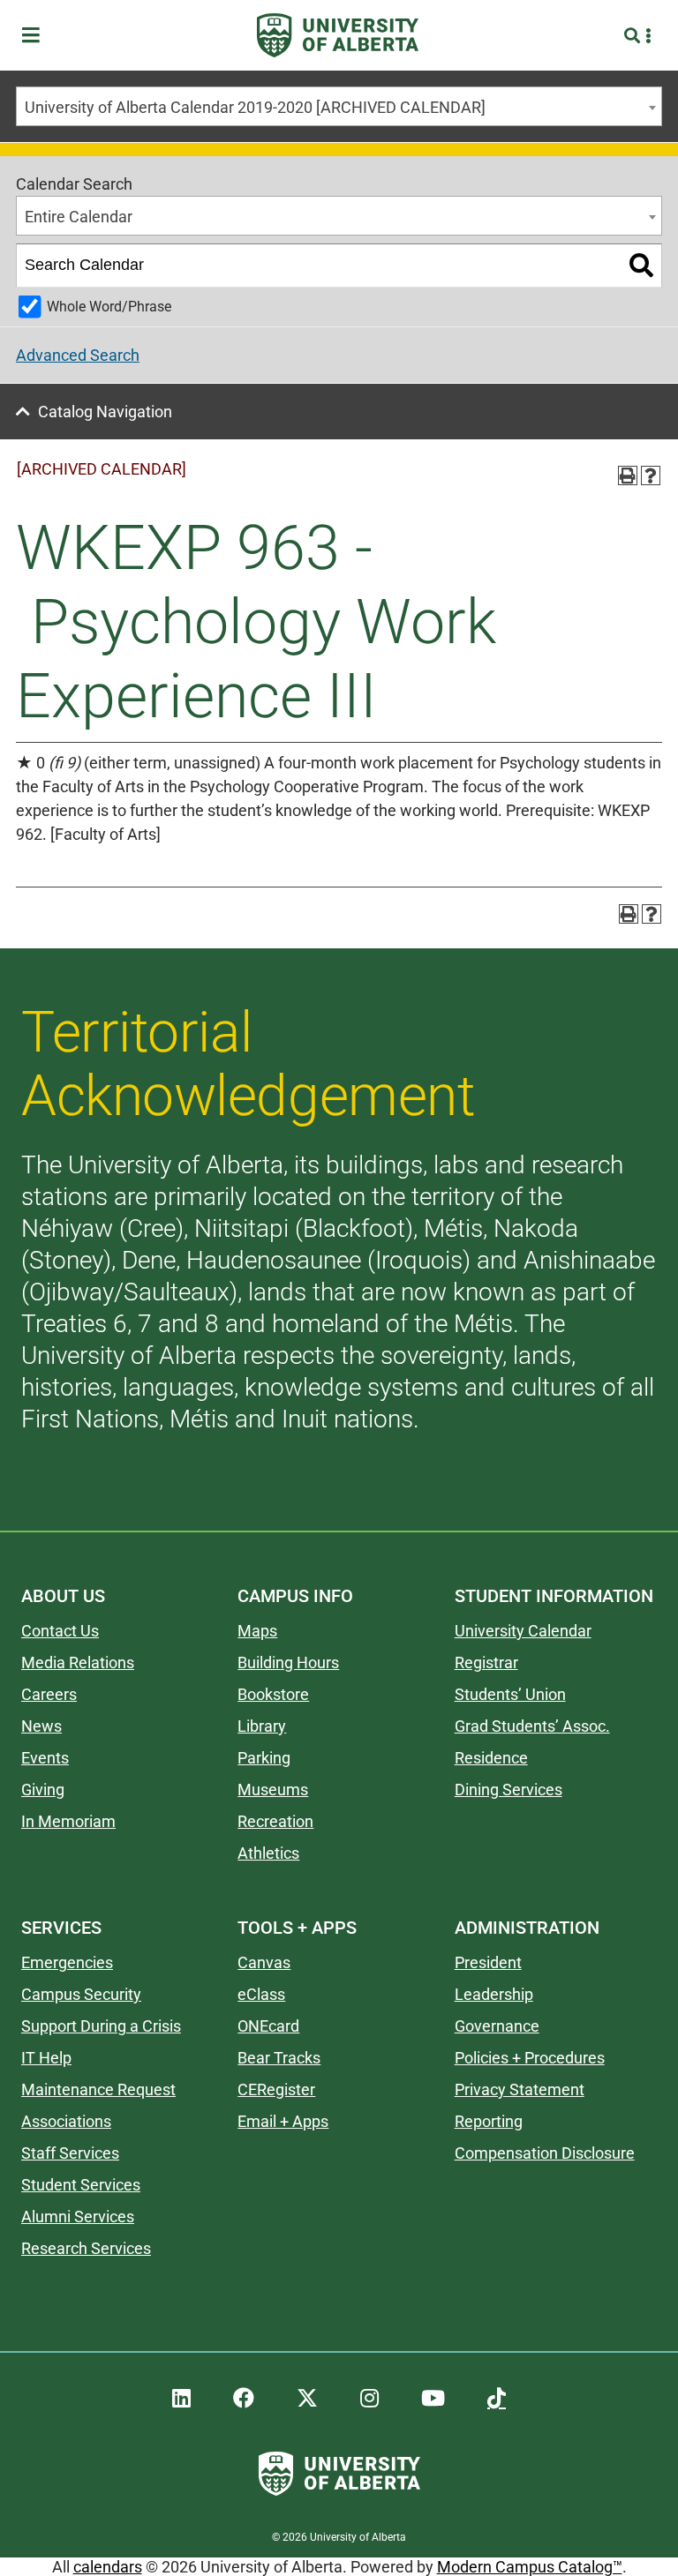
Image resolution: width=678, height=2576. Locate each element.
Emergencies (67, 1962)
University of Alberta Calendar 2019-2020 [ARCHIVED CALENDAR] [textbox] (255, 107)
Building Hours (288, 1662)
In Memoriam (68, 1821)
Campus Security (81, 1994)
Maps (257, 1631)
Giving (43, 1790)
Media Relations (78, 1662)
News (41, 1726)
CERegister (276, 2089)
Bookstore (273, 1694)
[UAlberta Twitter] (307, 2399)
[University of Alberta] (338, 35)
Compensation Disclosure (545, 2153)
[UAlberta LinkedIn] (181, 2399)
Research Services (86, 2248)
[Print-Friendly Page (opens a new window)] (628, 476)
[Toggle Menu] (36, 36)
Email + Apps (283, 2121)
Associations (66, 2121)
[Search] (641, 266)
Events (45, 1758)
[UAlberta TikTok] (497, 2399)
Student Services (81, 2185)
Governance (497, 2026)
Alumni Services (78, 2217)
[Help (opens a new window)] (651, 476)
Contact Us (60, 1631)
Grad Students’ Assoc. (532, 1726)
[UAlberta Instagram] (369, 2399)
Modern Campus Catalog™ (530, 2567)
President (488, 1962)
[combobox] (339, 106)
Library (262, 1726)
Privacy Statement (520, 2089)
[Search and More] (634, 36)
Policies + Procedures (530, 2058)
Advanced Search (78, 355)
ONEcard (268, 2026)
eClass (261, 1994)
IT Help (46, 2058)
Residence (491, 1758)
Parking (264, 1758)
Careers (49, 1694)
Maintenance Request (98, 2089)
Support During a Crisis (101, 2026)
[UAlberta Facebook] (244, 2399)
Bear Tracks (279, 2058)
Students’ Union (510, 1694)
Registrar (486, 1662)
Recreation (275, 1821)
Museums (273, 1790)
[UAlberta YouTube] (433, 2399)
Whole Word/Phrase (109, 307)
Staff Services (70, 2153)
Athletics (268, 1853)
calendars (108, 2567)
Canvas (264, 1962)
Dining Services (508, 1790)
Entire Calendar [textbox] (79, 217)
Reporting (489, 2121)
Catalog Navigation (105, 412)
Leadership (494, 1994)
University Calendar (523, 1631)
